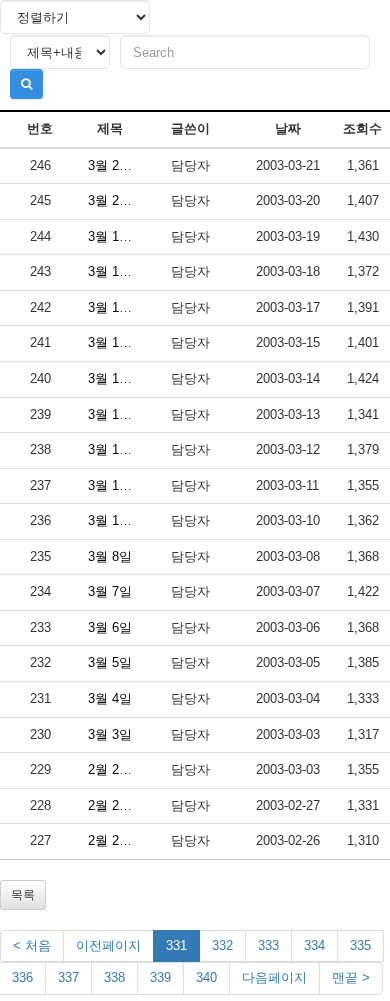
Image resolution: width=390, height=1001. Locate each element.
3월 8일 (110, 556)
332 (222, 945)
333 (268, 945)
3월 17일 (113, 307)
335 (360, 945)
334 (314, 945)
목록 (23, 895)
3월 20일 (113, 200)
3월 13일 (113, 414)
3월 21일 (113, 165)
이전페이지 (108, 945)
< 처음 (32, 945)
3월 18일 (113, 271)
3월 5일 (110, 662)
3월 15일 (113, 342)
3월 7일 (110, 591)
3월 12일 (113, 449)
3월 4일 (110, 698)
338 (114, 977)
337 (68, 977)
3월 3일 (110, 734)
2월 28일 (113, 769)
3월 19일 (113, 236)
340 (206, 977)
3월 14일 (113, 378)
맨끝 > (351, 977)
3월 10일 (113, 520)
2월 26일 (113, 840)
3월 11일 (113, 485)
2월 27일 (113, 805)
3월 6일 (110, 627)
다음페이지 (274, 977)
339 (160, 977)
